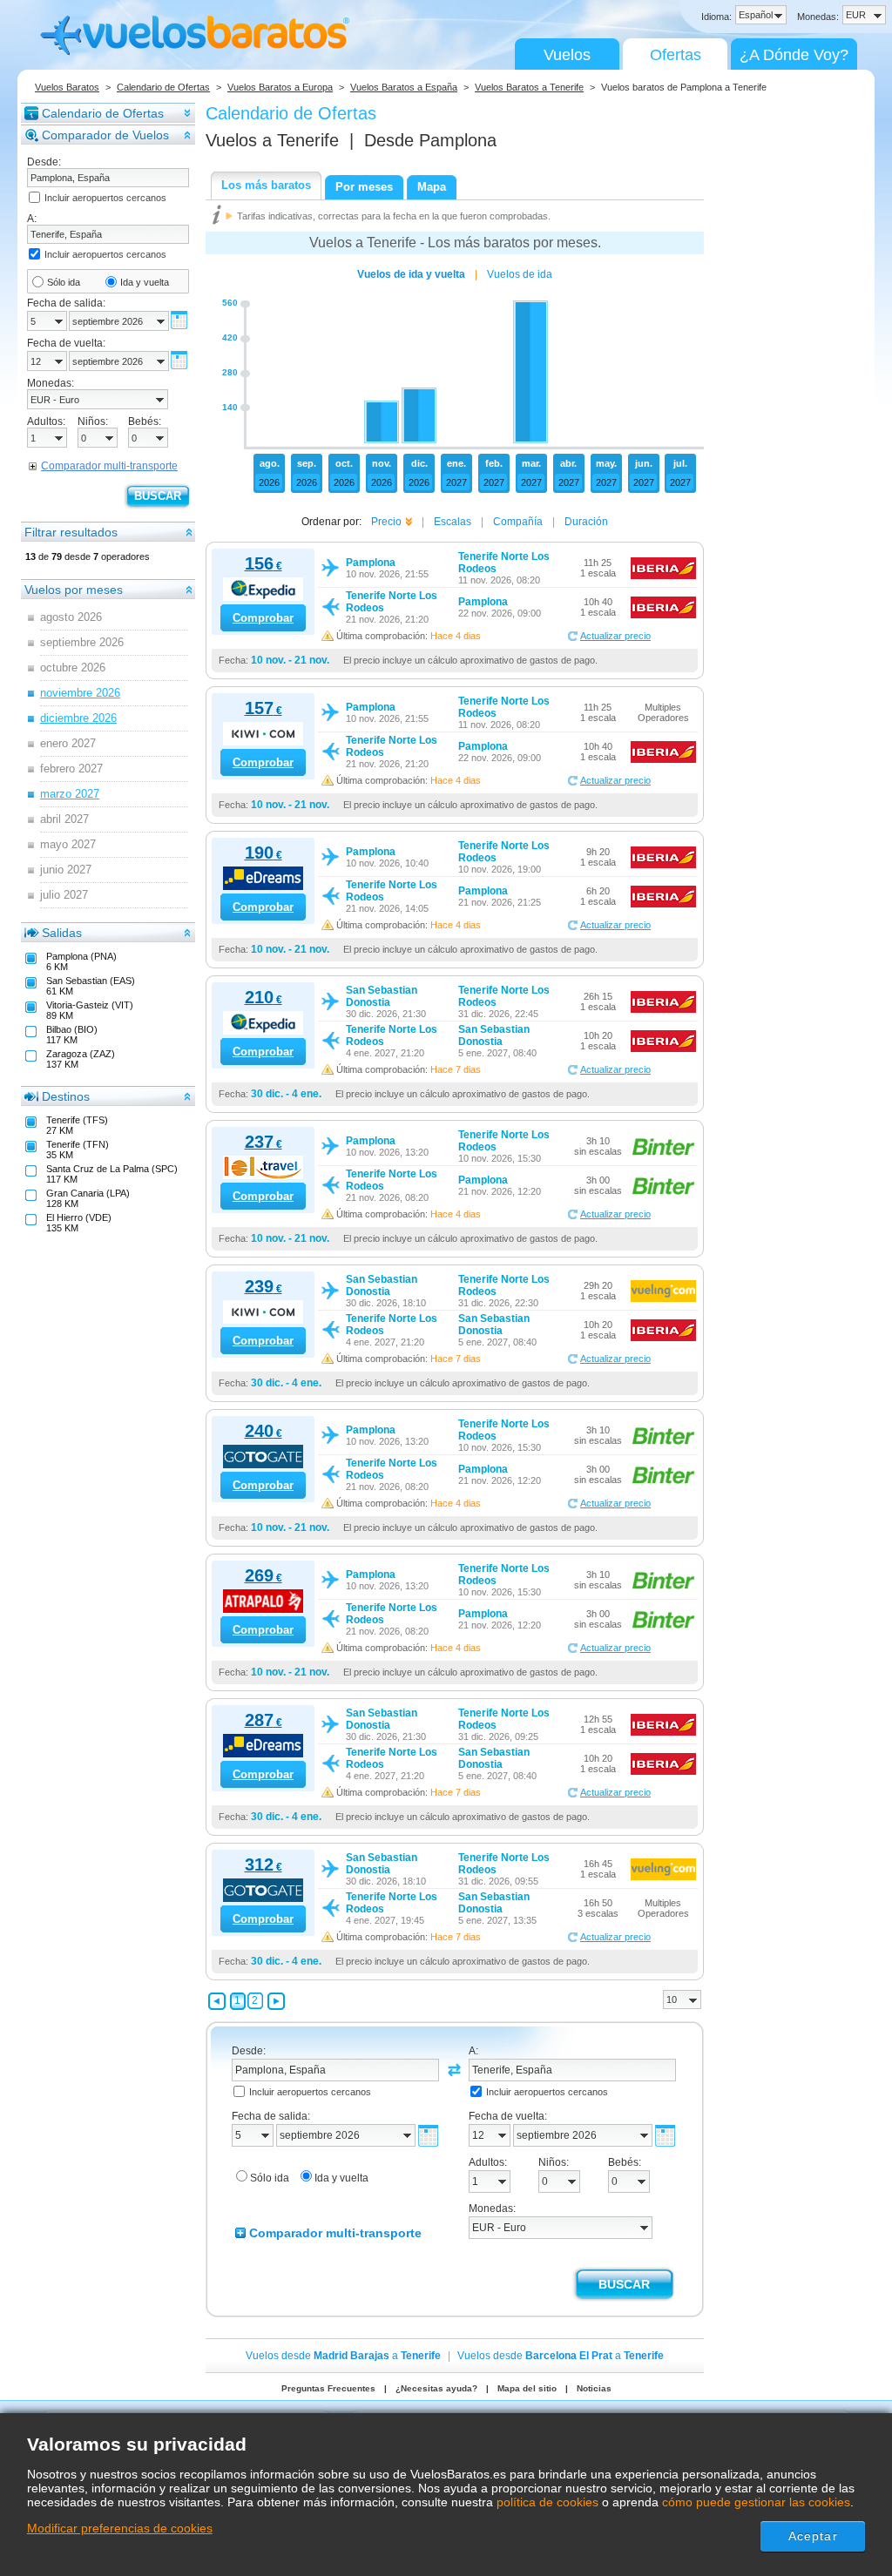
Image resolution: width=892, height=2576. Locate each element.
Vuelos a (272, 140)
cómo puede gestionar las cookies (756, 2502)
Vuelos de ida (520, 274)
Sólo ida (64, 282)
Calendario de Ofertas (163, 87)
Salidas (62, 933)
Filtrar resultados (71, 532)
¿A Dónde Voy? (794, 55)
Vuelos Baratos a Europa (280, 87)
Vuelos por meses (74, 590)
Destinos (66, 1096)
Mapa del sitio (527, 2388)
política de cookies (547, 2502)
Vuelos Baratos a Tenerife (529, 87)
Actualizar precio (615, 636)
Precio (386, 522)
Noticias (594, 2388)
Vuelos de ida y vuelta (411, 274)
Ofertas (676, 55)
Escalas (453, 522)
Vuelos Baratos (67, 87)
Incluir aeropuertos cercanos (105, 198)
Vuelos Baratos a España (404, 87)
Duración (586, 522)
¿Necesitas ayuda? (436, 2388)
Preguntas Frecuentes (328, 2388)
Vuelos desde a (343, 2356)
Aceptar (813, 2536)
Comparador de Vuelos (105, 135)
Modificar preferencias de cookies (120, 2528)
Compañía (518, 522)
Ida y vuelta (145, 282)
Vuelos (567, 55)
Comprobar (263, 618)
